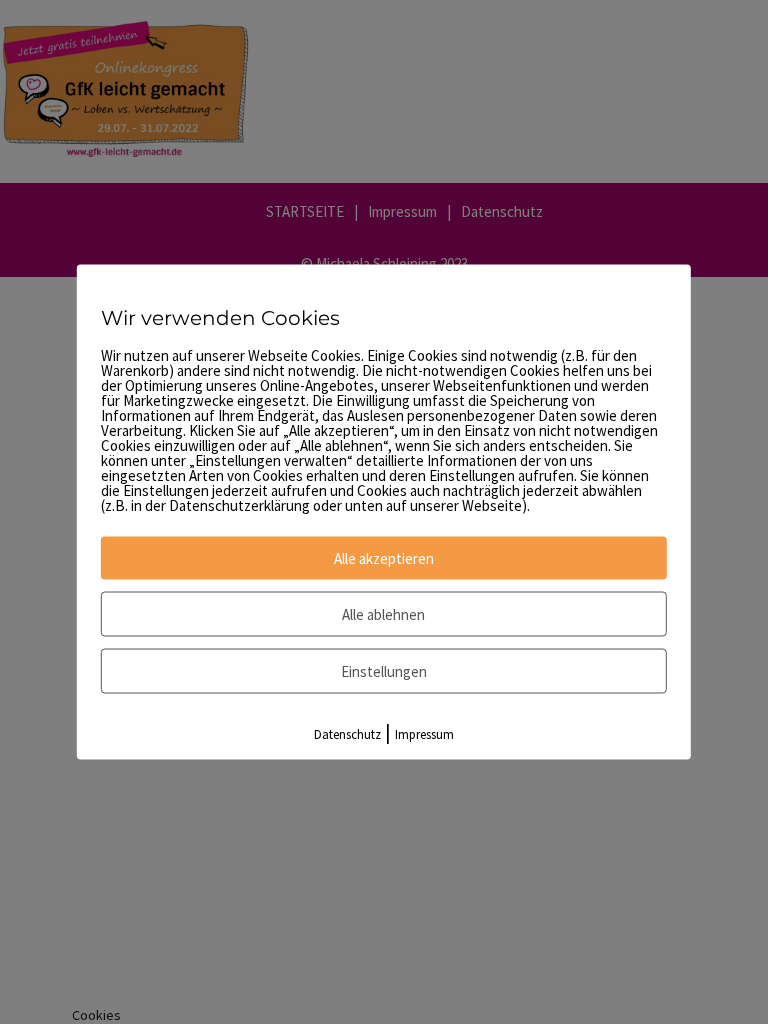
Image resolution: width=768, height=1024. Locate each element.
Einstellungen (384, 671)
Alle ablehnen (383, 614)
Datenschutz (347, 734)
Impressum (424, 734)
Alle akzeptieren (384, 558)
